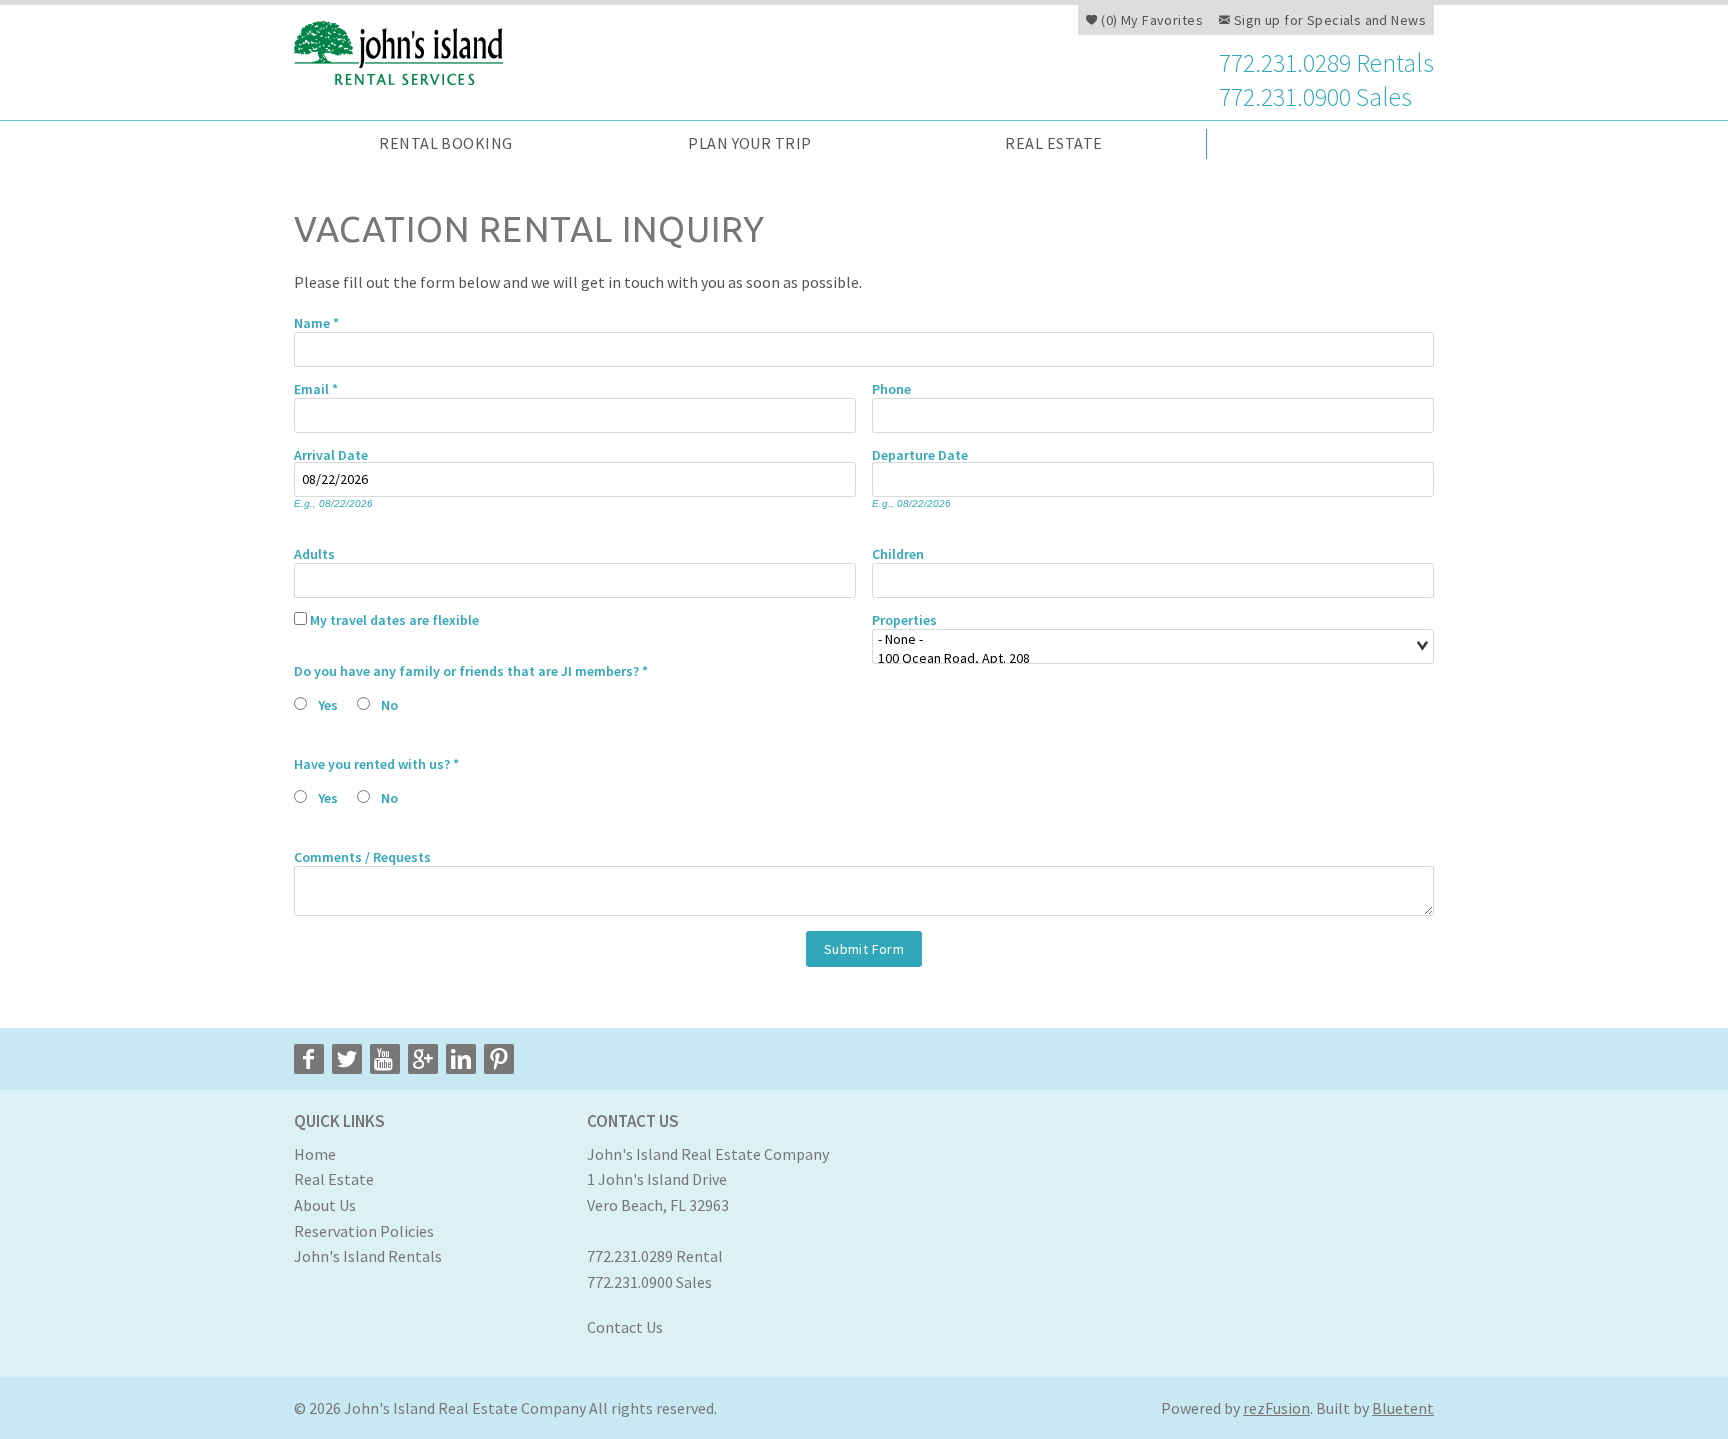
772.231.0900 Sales (1315, 98)
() (1150, 20)
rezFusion (1276, 1408)
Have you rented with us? (376, 763)
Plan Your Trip (750, 143)
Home (315, 1154)
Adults (314, 553)
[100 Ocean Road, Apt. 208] (1144, 658)
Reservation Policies (364, 1231)
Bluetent (1403, 1408)
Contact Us (625, 1327)
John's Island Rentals (368, 1256)
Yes (328, 705)
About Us (325, 1205)
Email (316, 388)
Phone (891, 388)
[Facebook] (309, 1059)
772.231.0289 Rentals (1326, 64)
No (389, 705)
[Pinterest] (499, 1059)
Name (316, 323)
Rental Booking (446, 143)
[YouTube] (385, 1059)
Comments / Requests (362, 856)
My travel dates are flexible (394, 619)
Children (898, 553)
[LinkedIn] (461, 1059)
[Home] (406, 51)
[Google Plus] (423, 1059)
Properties (904, 619)
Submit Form (864, 949)
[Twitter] (347, 1059)
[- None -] (1144, 639)
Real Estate (1053, 143)
